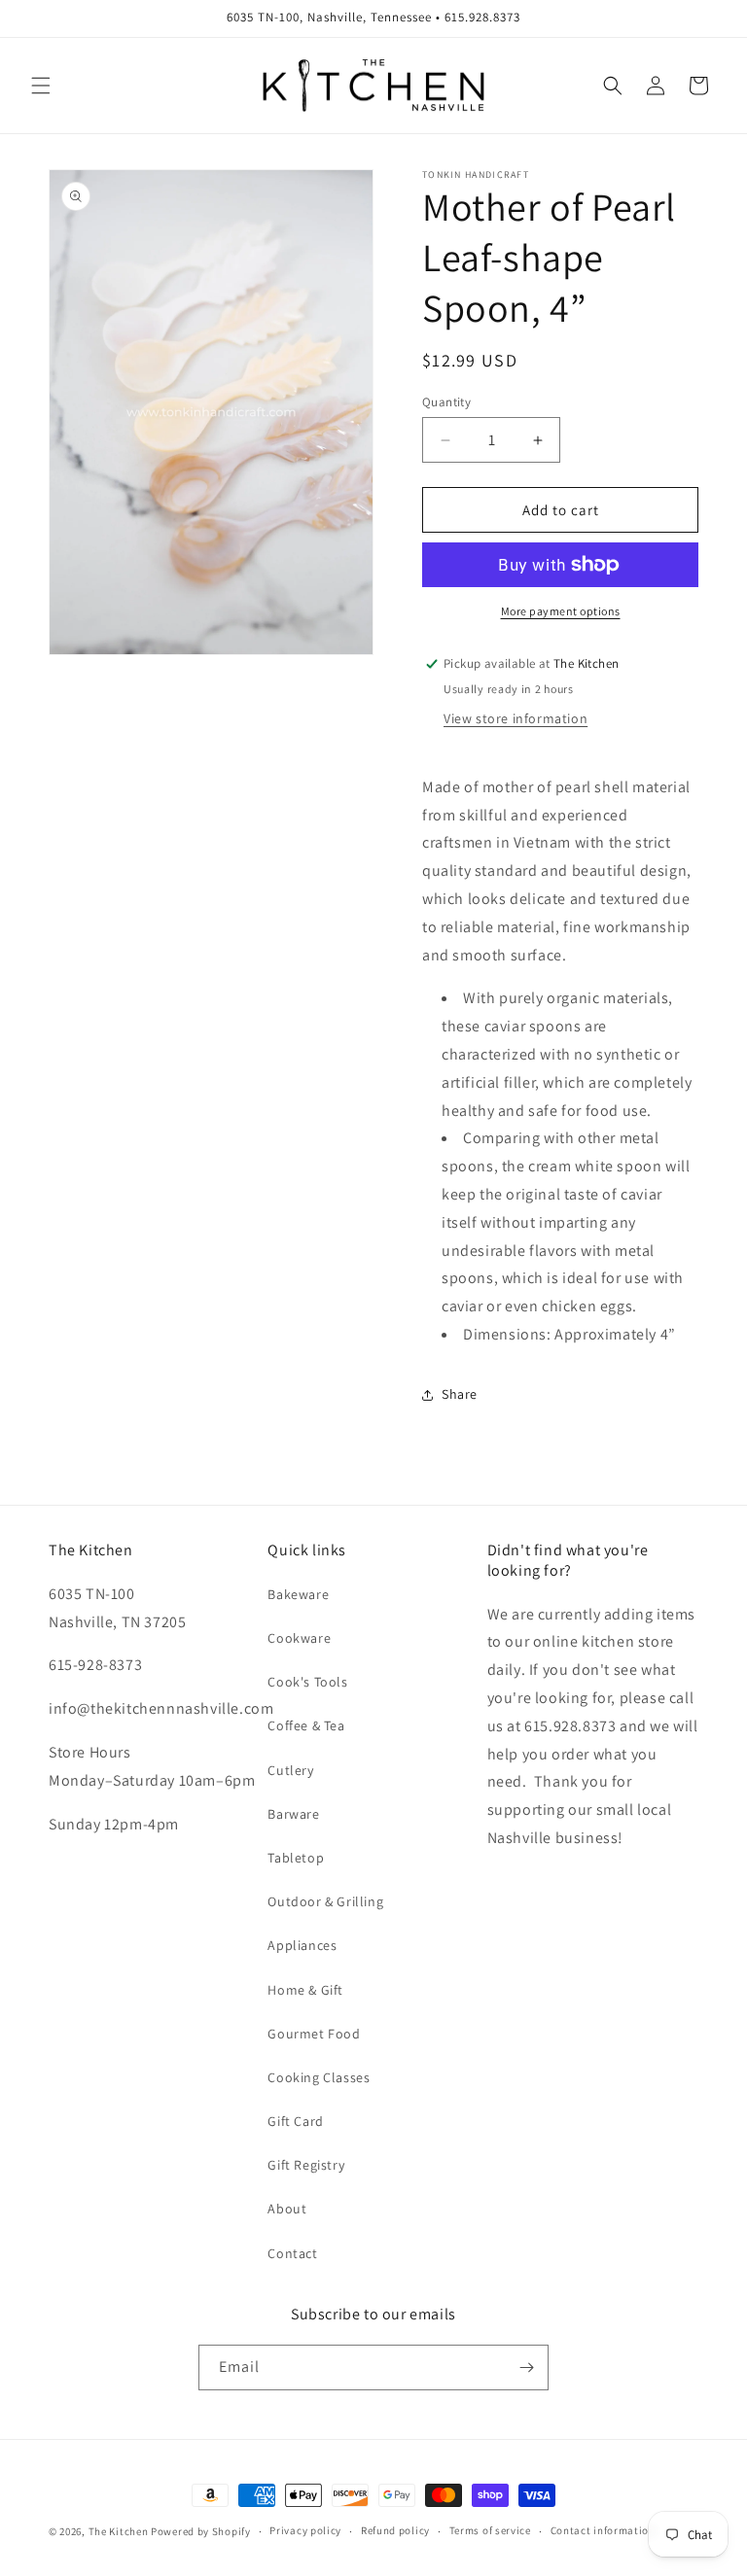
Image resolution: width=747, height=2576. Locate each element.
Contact (292, 2253)
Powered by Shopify (201, 2531)
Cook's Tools (307, 1682)
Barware (293, 1814)
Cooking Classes (319, 2077)
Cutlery (290, 1770)
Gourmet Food (314, 2034)
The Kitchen (120, 2531)
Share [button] (460, 1394)
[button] (41, 86)
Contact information (603, 2530)
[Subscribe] (526, 2367)
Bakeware (298, 1594)
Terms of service (490, 2530)
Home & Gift (305, 1990)
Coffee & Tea (306, 1725)
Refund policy (395, 2530)
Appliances (302, 1945)
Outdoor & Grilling (325, 1901)
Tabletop (296, 1858)
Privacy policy (305, 2530)
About (287, 2209)
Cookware (299, 1638)
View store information (516, 718)
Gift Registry (306, 2165)
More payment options (561, 611)
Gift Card (295, 2121)
